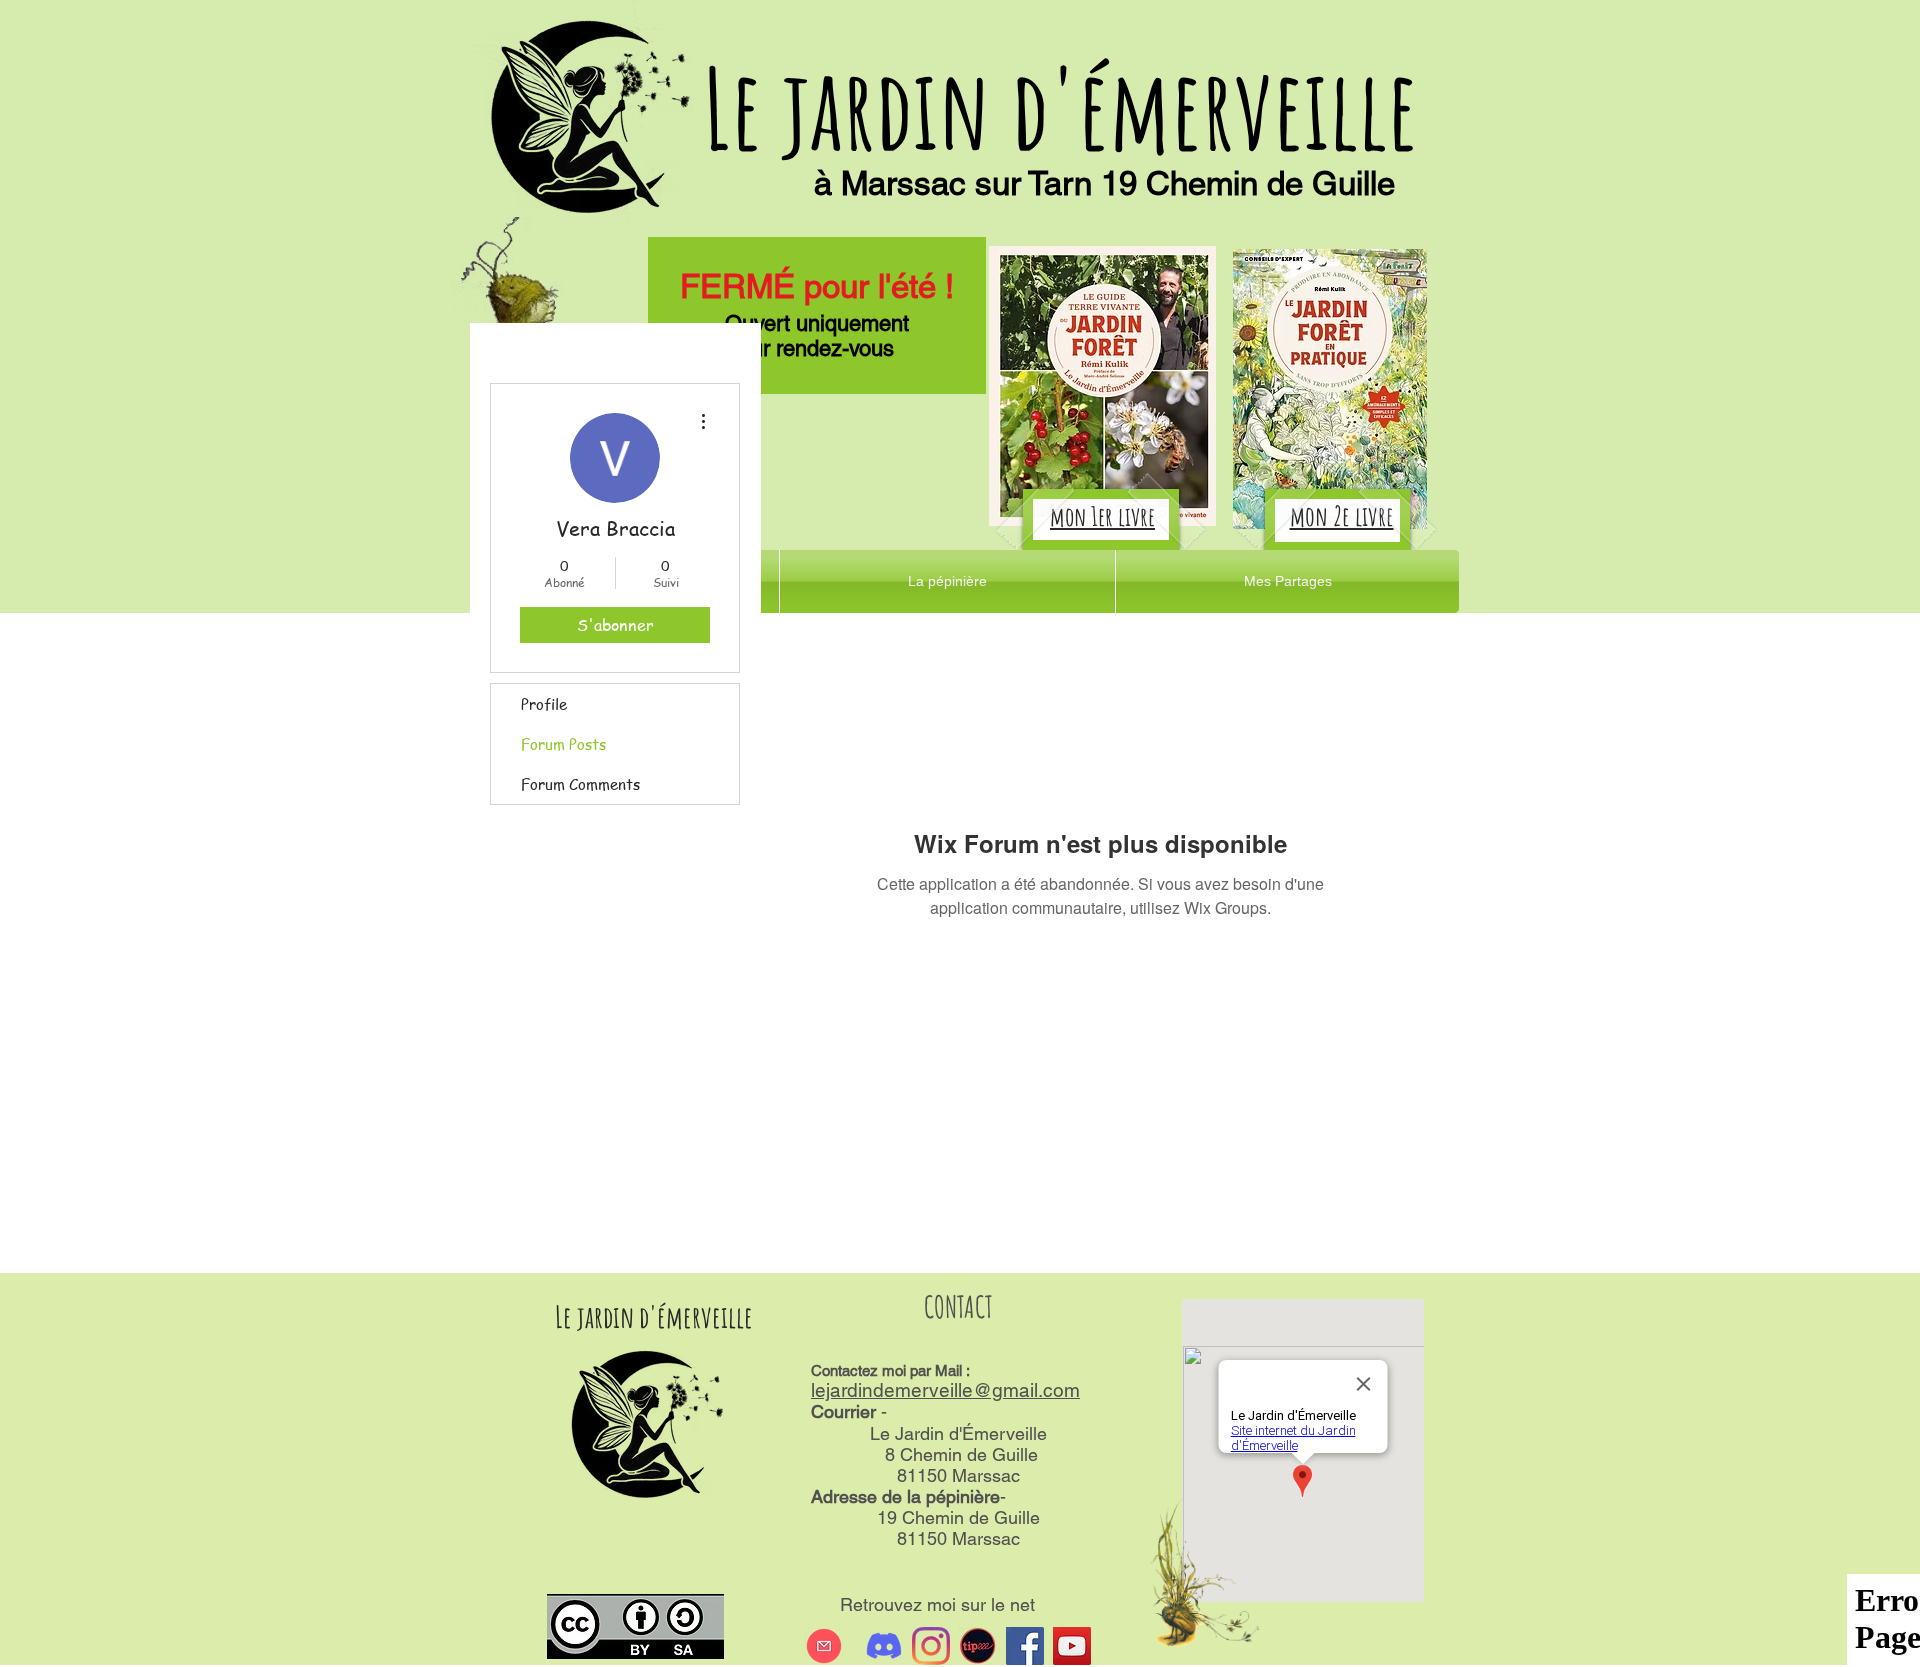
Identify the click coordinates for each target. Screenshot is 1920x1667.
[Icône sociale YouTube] (1072, 1646)
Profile (544, 704)
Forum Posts (563, 744)
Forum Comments (580, 784)
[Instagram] (931, 1646)
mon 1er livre (1102, 516)
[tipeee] (978, 1646)
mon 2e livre (1342, 516)
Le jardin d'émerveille (1060, 107)
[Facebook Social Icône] (1025, 1646)
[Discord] (884, 1646)
